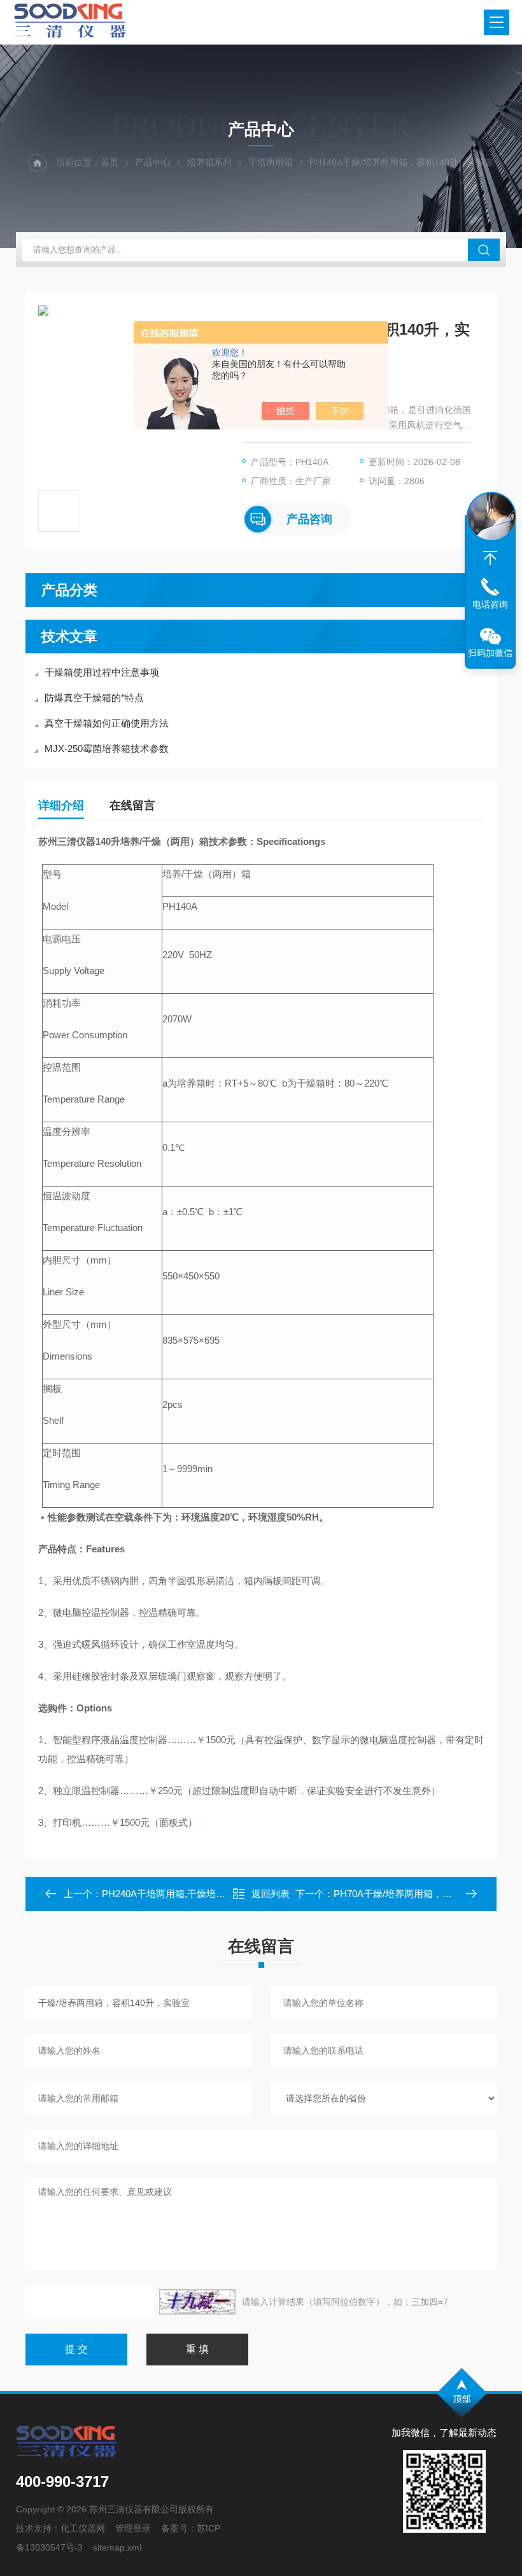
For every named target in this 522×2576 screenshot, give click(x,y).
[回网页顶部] (490, 558)
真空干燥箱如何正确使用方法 (107, 723)
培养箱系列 (209, 162)
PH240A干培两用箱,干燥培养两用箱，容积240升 (205, 1894)
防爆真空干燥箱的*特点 (94, 698)
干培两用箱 (271, 162)
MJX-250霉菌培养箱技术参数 (107, 748)
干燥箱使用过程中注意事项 (102, 672)
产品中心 (153, 162)
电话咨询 (490, 604)
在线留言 (132, 805)
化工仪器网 (83, 2528)
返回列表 (271, 1894)
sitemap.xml (117, 2547)
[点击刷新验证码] (197, 2302)
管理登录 (133, 2528)
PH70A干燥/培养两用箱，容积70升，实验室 (427, 1894)
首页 (109, 162)
